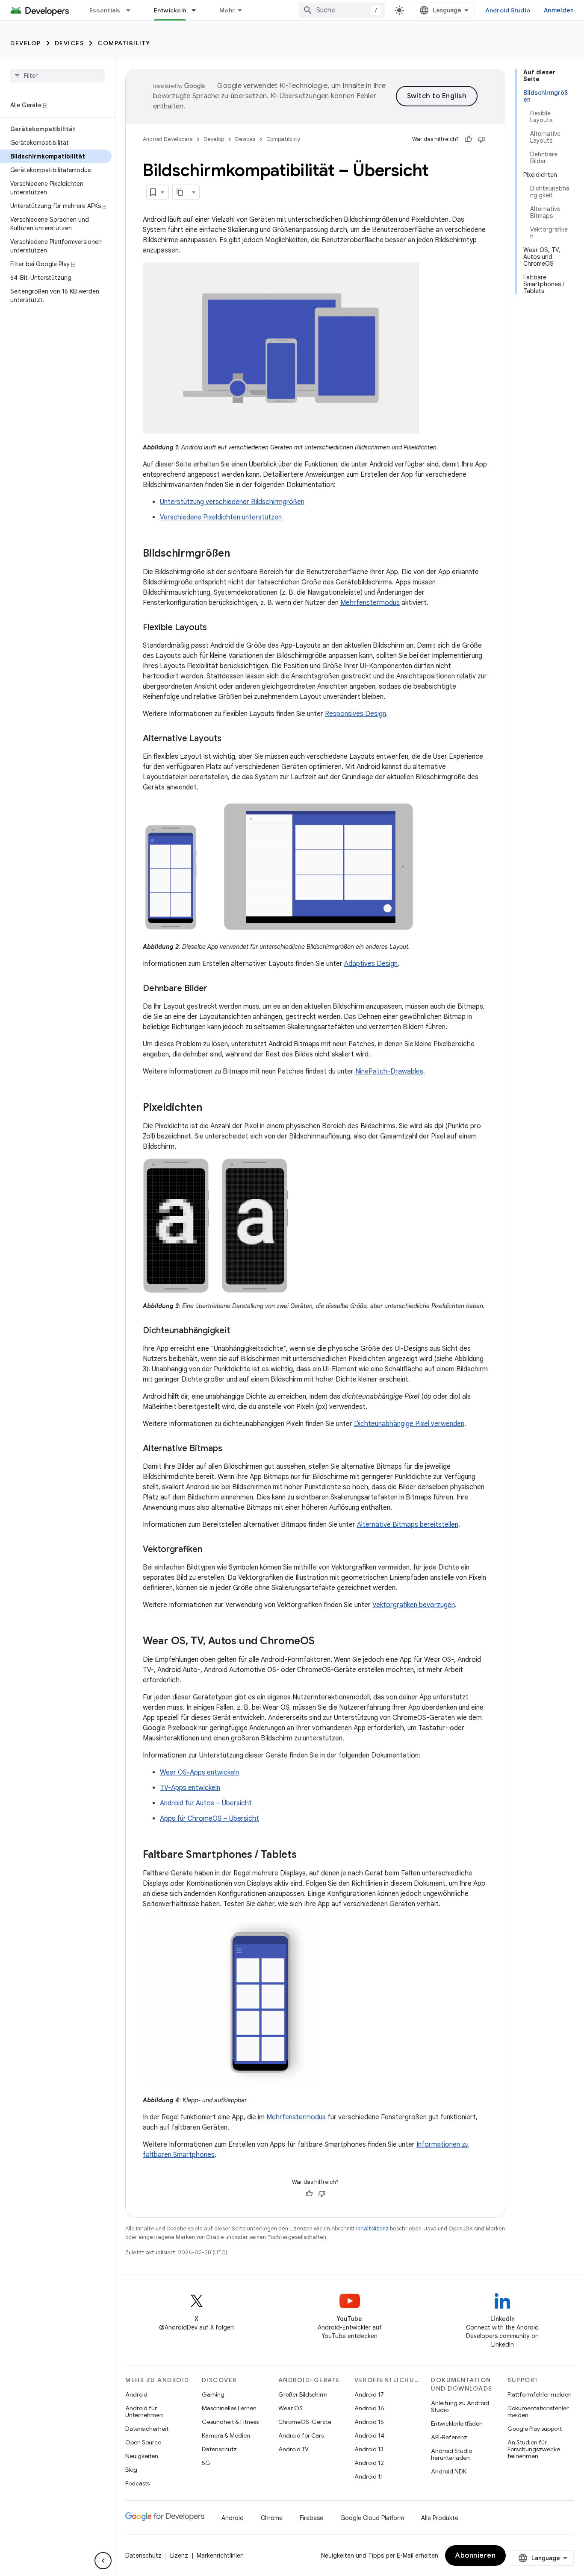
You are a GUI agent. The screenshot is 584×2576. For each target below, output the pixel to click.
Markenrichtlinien (220, 2555)
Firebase (311, 2518)
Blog (131, 2470)
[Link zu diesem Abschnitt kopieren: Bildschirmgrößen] (239, 554)
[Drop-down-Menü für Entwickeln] (198, 10)
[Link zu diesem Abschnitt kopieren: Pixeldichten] (211, 1108)
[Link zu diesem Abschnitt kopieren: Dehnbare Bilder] (216, 989)
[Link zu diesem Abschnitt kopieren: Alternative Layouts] (230, 739)
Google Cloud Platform (372, 2518)
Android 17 (369, 2394)
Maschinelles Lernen (229, 2408)
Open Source (143, 2442)
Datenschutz (219, 2449)
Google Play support (535, 2429)
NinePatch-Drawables (389, 1071)
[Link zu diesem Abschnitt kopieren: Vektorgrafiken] (211, 1550)
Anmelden (559, 10)
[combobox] (342, 10)
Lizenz (179, 2555)
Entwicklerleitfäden (457, 2423)
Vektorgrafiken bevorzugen (414, 1605)
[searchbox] (58, 76)
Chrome (272, 2518)
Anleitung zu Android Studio (460, 2406)
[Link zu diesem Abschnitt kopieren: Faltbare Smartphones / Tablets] (305, 1855)
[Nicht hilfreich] (481, 139)
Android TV (293, 2449)
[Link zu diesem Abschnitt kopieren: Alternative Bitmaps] (231, 1449)
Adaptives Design (371, 964)
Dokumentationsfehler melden (538, 2412)
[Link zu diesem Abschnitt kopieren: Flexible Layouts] (215, 628)
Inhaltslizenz (372, 2228)
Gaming (213, 2394)
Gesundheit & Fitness (230, 2422)
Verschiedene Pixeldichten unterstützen (221, 517)
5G (206, 2463)
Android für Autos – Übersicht (206, 1803)
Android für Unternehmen (144, 2412)
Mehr (227, 10)
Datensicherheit (147, 2429)
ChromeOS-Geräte (305, 2422)
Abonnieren (475, 2555)
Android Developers (168, 139)
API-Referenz (449, 2437)
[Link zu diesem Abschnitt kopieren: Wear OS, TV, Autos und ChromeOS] (323, 1642)
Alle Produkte (440, 2518)
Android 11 (369, 2476)
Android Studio (508, 10)
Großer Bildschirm (303, 2394)
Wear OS (291, 2408)
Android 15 (369, 2422)
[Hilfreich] (469, 139)
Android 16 (369, 2408)
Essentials (105, 10)
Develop (26, 43)
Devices (69, 43)
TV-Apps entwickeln (190, 1788)
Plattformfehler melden (540, 2394)
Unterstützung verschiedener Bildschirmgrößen (232, 502)
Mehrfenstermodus (370, 603)
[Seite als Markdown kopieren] (180, 192)
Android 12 (369, 2463)
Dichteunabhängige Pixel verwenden (409, 1424)
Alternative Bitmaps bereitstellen (408, 1525)
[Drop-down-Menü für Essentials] (132, 10)
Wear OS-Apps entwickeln (199, 1772)
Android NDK (449, 2471)
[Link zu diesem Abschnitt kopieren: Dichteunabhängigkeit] (239, 1331)
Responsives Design (355, 714)
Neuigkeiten (142, 2456)
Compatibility (124, 43)
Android (136, 2394)
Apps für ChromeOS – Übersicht (209, 1819)
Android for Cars (301, 2435)
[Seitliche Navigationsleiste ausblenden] (103, 2561)
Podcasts (137, 2483)
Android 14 (369, 2435)
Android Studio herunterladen (451, 2454)
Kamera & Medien (226, 2435)
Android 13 (369, 2449)
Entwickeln (170, 10)
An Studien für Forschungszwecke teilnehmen (534, 2449)
